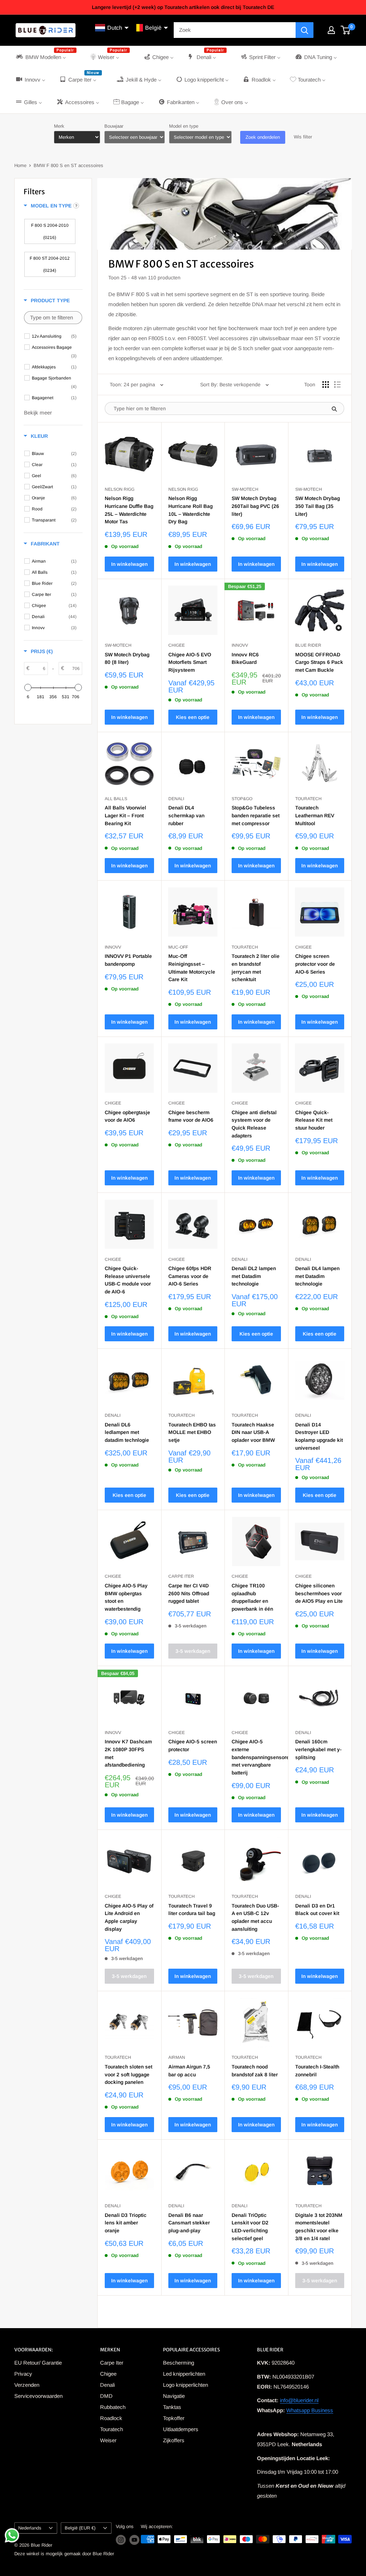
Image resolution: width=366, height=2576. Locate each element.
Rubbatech (113, 2407)
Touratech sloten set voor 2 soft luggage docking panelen (128, 2074)
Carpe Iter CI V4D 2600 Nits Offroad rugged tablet (189, 1593)
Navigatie (174, 2396)
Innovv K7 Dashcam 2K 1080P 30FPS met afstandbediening (128, 1753)
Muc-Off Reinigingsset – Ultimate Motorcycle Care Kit (192, 968)
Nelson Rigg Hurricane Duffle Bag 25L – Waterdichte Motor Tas (129, 510)
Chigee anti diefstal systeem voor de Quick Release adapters (254, 1124)
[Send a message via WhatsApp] (12, 2535)
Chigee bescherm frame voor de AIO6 (191, 1116)
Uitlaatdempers (181, 2429)
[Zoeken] (305, 30)
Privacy (23, 2374)
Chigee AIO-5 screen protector (193, 1745)
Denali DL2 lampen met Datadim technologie (254, 1276)
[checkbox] (50, 231)
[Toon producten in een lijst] (337, 385)
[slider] (28, 687)
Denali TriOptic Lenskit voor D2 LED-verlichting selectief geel (250, 2227)
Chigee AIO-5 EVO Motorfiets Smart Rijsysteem (190, 662)
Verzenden (27, 2385)
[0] (346, 30)
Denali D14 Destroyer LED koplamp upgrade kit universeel (319, 1436)
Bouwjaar (114, 126)
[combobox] (235, 30)
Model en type (184, 126)
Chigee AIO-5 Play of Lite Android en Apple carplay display (129, 1917)
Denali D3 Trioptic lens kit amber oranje (126, 2223)
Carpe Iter (112, 2363)
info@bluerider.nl (299, 2400)
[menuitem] (46, 57)
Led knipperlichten (184, 2374)
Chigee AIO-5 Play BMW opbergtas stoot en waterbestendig (126, 1597)
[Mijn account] (331, 30)
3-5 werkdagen (193, 1651)
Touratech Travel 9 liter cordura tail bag (192, 1910)
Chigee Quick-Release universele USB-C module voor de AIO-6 (128, 1280)
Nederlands (30, 2528)
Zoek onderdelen (263, 137)
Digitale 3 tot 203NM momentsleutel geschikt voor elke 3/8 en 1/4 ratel (319, 2227)
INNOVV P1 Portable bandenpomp (128, 960)
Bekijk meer (38, 413)
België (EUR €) (80, 2528)
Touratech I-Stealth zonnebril (317, 2071)
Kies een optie (193, 717)
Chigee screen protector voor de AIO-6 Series (315, 964)
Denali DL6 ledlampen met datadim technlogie (127, 1432)
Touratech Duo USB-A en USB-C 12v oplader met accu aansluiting (255, 1917)
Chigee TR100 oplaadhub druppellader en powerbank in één (252, 1597)
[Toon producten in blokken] (326, 385)
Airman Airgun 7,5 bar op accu (189, 2071)
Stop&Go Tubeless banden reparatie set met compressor (256, 815)
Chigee (108, 2374)
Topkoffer (174, 2418)
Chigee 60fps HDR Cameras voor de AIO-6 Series (190, 1276)
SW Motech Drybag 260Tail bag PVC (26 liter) (255, 506)
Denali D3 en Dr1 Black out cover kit (317, 1910)
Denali (107, 2385)
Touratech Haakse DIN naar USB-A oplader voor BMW (253, 1432)
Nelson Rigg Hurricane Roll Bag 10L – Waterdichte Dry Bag (191, 510)
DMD (106, 2396)
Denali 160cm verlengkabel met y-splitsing (318, 1749)
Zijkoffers (174, 2440)
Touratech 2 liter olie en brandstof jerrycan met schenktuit (256, 968)
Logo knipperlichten (186, 2385)
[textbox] (53, 318)
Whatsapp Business (310, 2410)
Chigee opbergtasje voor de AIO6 (127, 1116)
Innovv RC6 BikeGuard (245, 658)
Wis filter (303, 137)
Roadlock (111, 2418)
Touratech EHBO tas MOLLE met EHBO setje (192, 1432)
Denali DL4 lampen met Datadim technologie (317, 1276)
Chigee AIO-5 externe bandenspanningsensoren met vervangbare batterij (256, 1757)
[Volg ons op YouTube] (134, 2540)
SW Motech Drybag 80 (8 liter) (127, 658)
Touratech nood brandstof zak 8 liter (255, 2071)
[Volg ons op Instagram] (121, 2540)
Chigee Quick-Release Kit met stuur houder (314, 1120)
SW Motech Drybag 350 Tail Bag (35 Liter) (318, 506)
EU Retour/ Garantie (38, 2363)
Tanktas (172, 2407)
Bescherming (179, 2363)
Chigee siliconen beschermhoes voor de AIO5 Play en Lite (319, 1593)
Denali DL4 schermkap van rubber (186, 815)
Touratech (112, 2429)
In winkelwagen (129, 564)
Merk (59, 126)
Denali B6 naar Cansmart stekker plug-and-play (189, 2223)
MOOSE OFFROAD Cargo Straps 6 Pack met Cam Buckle (319, 662)
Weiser (108, 2440)
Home (20, 165)
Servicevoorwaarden (38, 2396)
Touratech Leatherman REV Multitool (315, 815)
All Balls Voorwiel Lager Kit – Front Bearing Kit (125, 815)
